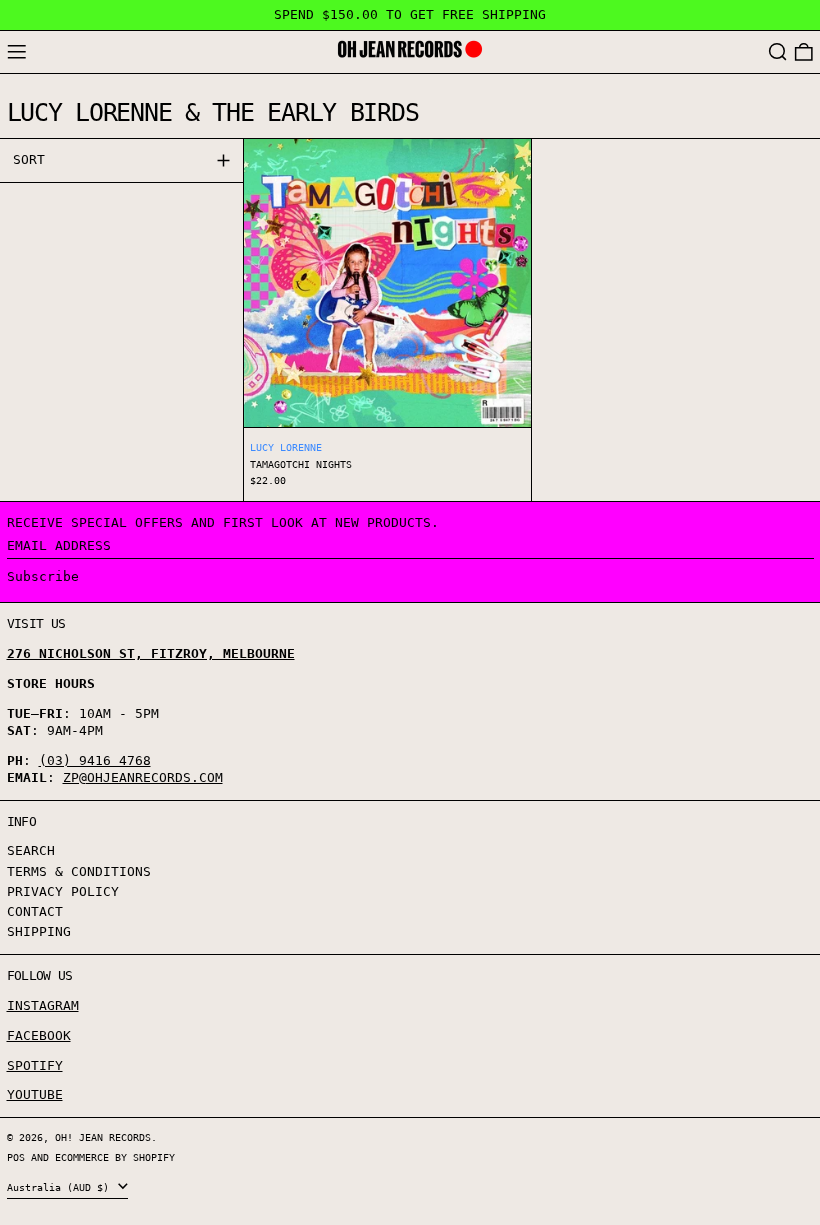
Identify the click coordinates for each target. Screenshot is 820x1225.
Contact (35, 911)
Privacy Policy (63, 891)
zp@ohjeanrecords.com (143, 777)
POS (16, 1157)
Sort (29, 159)
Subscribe (43, 576)
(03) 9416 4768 (95, 760)
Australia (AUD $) (61, 1187)
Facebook (39, 1035)
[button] (778, 52)
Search (31, 850)
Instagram (43, 1005)
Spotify (35, 1065)
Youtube (35, 1094)
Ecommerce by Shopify (115, 1157)
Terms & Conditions (79, 871)
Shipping (39, 931)
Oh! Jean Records (103, 1137)
